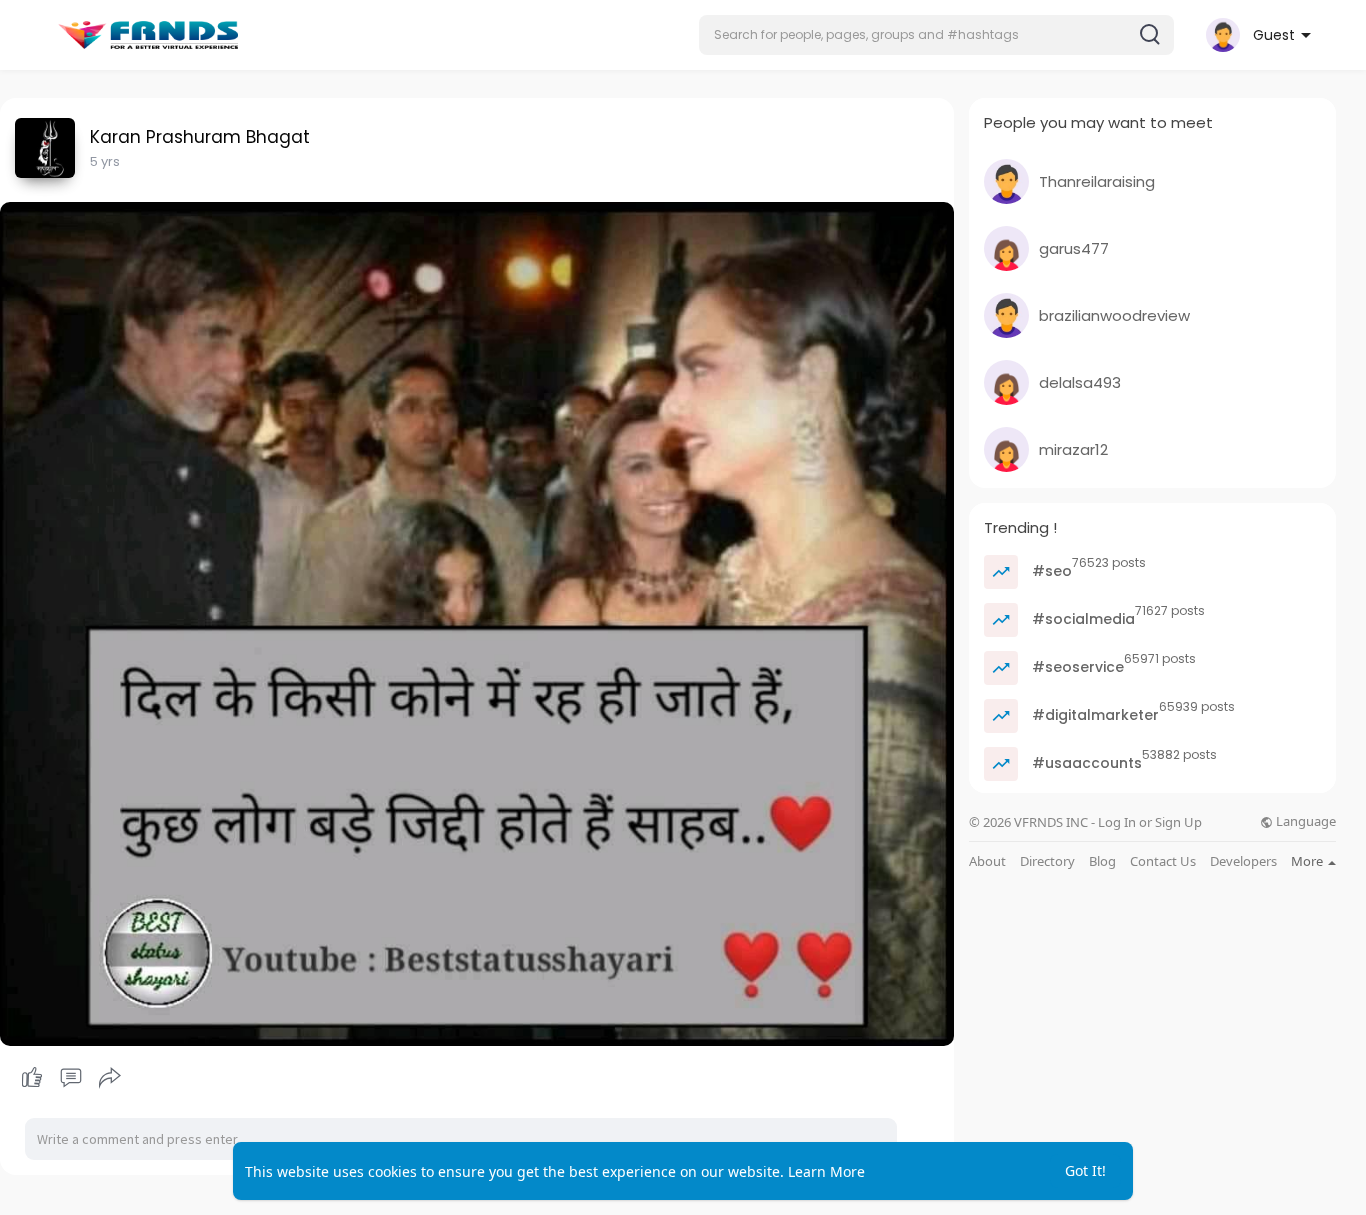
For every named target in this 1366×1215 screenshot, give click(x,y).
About (987, 861)
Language (1304, 821)
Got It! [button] (1085, 1170)
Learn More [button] (826, 1171)
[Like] (70, 1078)
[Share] (110, 1078)
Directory (1047, 861)
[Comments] (71, 1078)
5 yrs (105, 161)
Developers (1243, 861)
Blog (1102, 861)
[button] (936, 35)
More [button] (1308, 861)
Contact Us (1163, 861)
